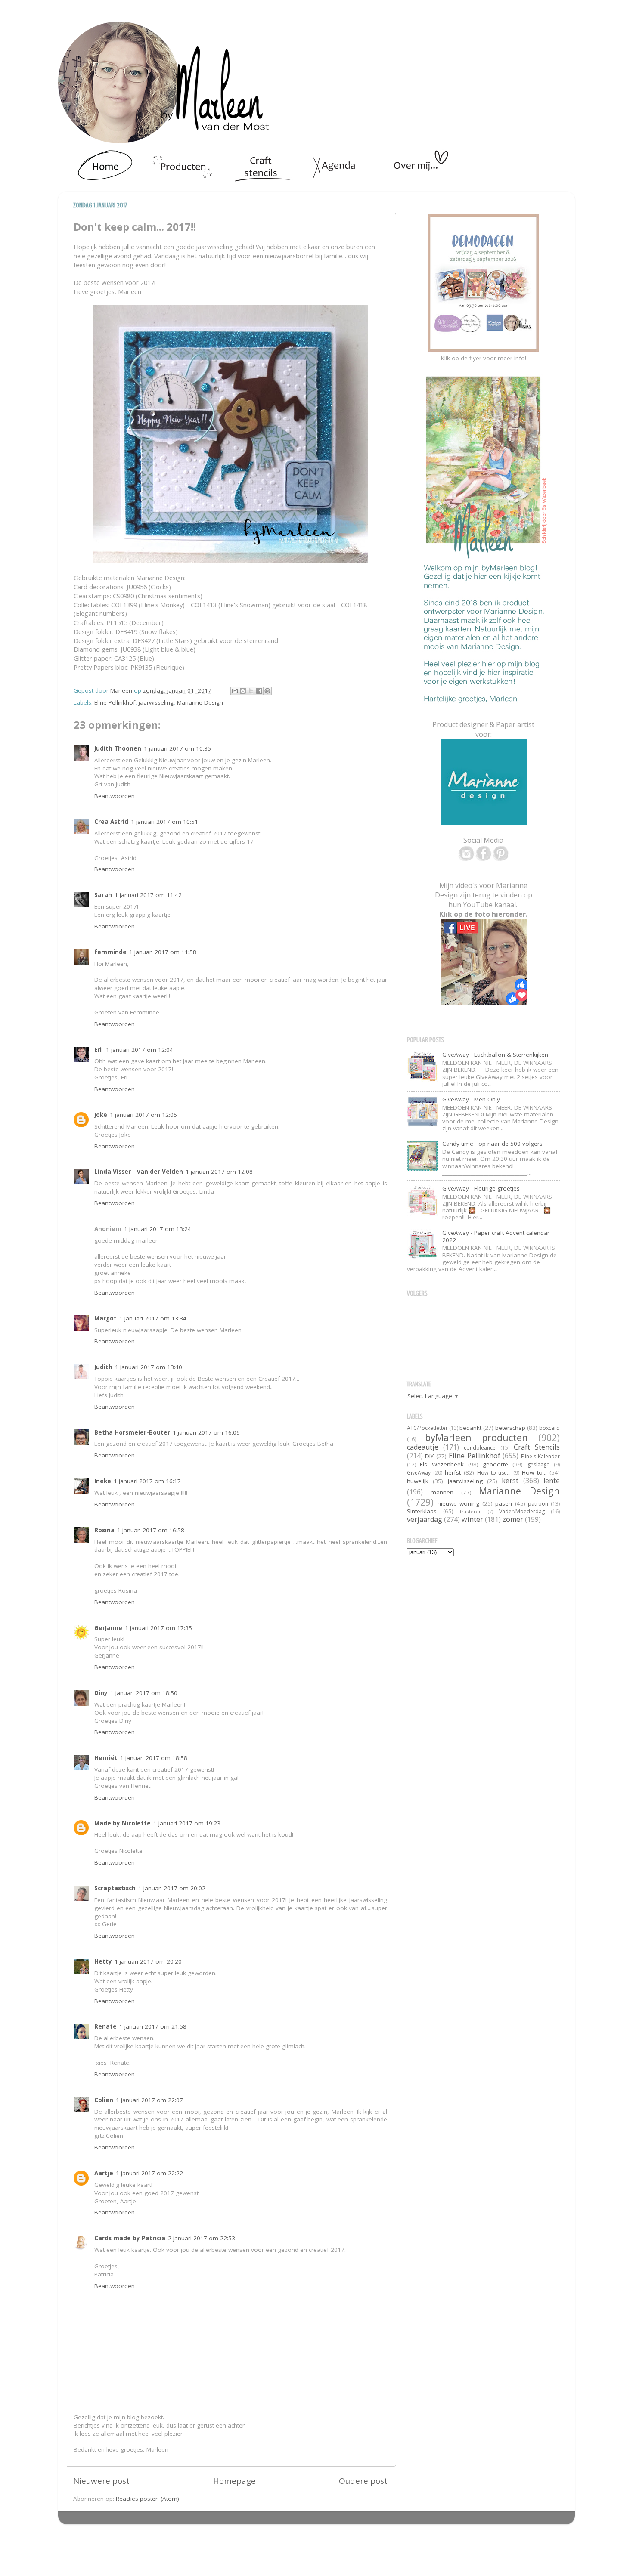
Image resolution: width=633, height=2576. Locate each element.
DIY (429, 1456)
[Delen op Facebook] (259, 691)
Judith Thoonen (118, 748)
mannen (442, 1492)
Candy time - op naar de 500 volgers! (493, 1144)
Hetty (103, 1961)
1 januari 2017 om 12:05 (143, 1115)
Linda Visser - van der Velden (139, 1172)
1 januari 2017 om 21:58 (153, 2026)
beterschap (510, 1428)
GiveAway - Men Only (471, 1099)
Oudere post (363, 2481)
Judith (103, 1367)
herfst (453, 1472)
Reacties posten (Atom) (147, 2499)
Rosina (104, 1530)
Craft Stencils (537, 1447)
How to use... (494, 1473)
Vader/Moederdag (522, 1511)
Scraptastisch (115, 1888)
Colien (104, 2100)
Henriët (106, 1758)
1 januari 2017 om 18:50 (144, 1693)
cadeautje (423, 1447)
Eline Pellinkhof (115, 702)
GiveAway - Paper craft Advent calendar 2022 (496, 1236)
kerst (510, 1481)
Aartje (104, 2173)
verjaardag (425, 1519)
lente (552, 1481)
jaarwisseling (156, 702)
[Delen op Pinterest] (267, 691)
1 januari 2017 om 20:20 (148, 1961)
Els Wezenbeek (442, 1464)
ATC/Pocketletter (427, 1428)
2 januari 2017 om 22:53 (202, 2238)
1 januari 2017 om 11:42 (148, 895)
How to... (534, 1472)
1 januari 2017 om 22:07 (149, 2100)
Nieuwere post (101, 2481)
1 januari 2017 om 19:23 (187, 1823)
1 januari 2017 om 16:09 (206, 1432)
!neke (103, 1481)
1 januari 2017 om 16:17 (147, 1481)
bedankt (470, 1428)
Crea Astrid (111, 822)
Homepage (234, 2481)
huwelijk (418, 1481)
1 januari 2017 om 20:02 (172, 1888)
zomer (513, 1519)
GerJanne (108, 1628)
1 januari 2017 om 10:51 (164, 822)
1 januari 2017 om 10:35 (177, 748)
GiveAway (419, 1473)
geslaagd (539, 1464)
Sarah (103, 895)
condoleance (480, 1448)
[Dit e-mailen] (235, 691)
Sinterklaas (422, 1511)
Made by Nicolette (123, 1823)
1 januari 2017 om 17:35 (158, 1628)
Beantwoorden (115, 796)
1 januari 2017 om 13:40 (149, 1367)
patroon (538, 1504)
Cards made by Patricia (130, 2238)
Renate (105, 2026)
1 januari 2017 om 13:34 (153, 1318)
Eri (99, 1050)
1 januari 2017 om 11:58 (163, 952)
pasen (504, 1503)
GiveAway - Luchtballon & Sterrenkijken (495, 1055)
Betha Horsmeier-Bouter (132, 1432)
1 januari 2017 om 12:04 (140, 1050)
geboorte (495, 1464)
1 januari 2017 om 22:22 (149, 2173)
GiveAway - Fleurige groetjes (481, 1188)
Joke (101, 1115)
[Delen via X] (251, 691)
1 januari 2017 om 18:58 (154, 1758)
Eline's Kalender (540, 1456)
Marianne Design (200, 702)
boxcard (549, 1428)
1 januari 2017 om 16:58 (151, 1530)
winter (472, 1519)
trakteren (471, 1511)
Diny (101, 1693)
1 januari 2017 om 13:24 (158, 1229)
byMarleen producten (476, 1437)
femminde (110, 952)
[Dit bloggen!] (243, 691)
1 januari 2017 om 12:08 (219, 1172)
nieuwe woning (459, 1503)
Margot (105, 1318)
